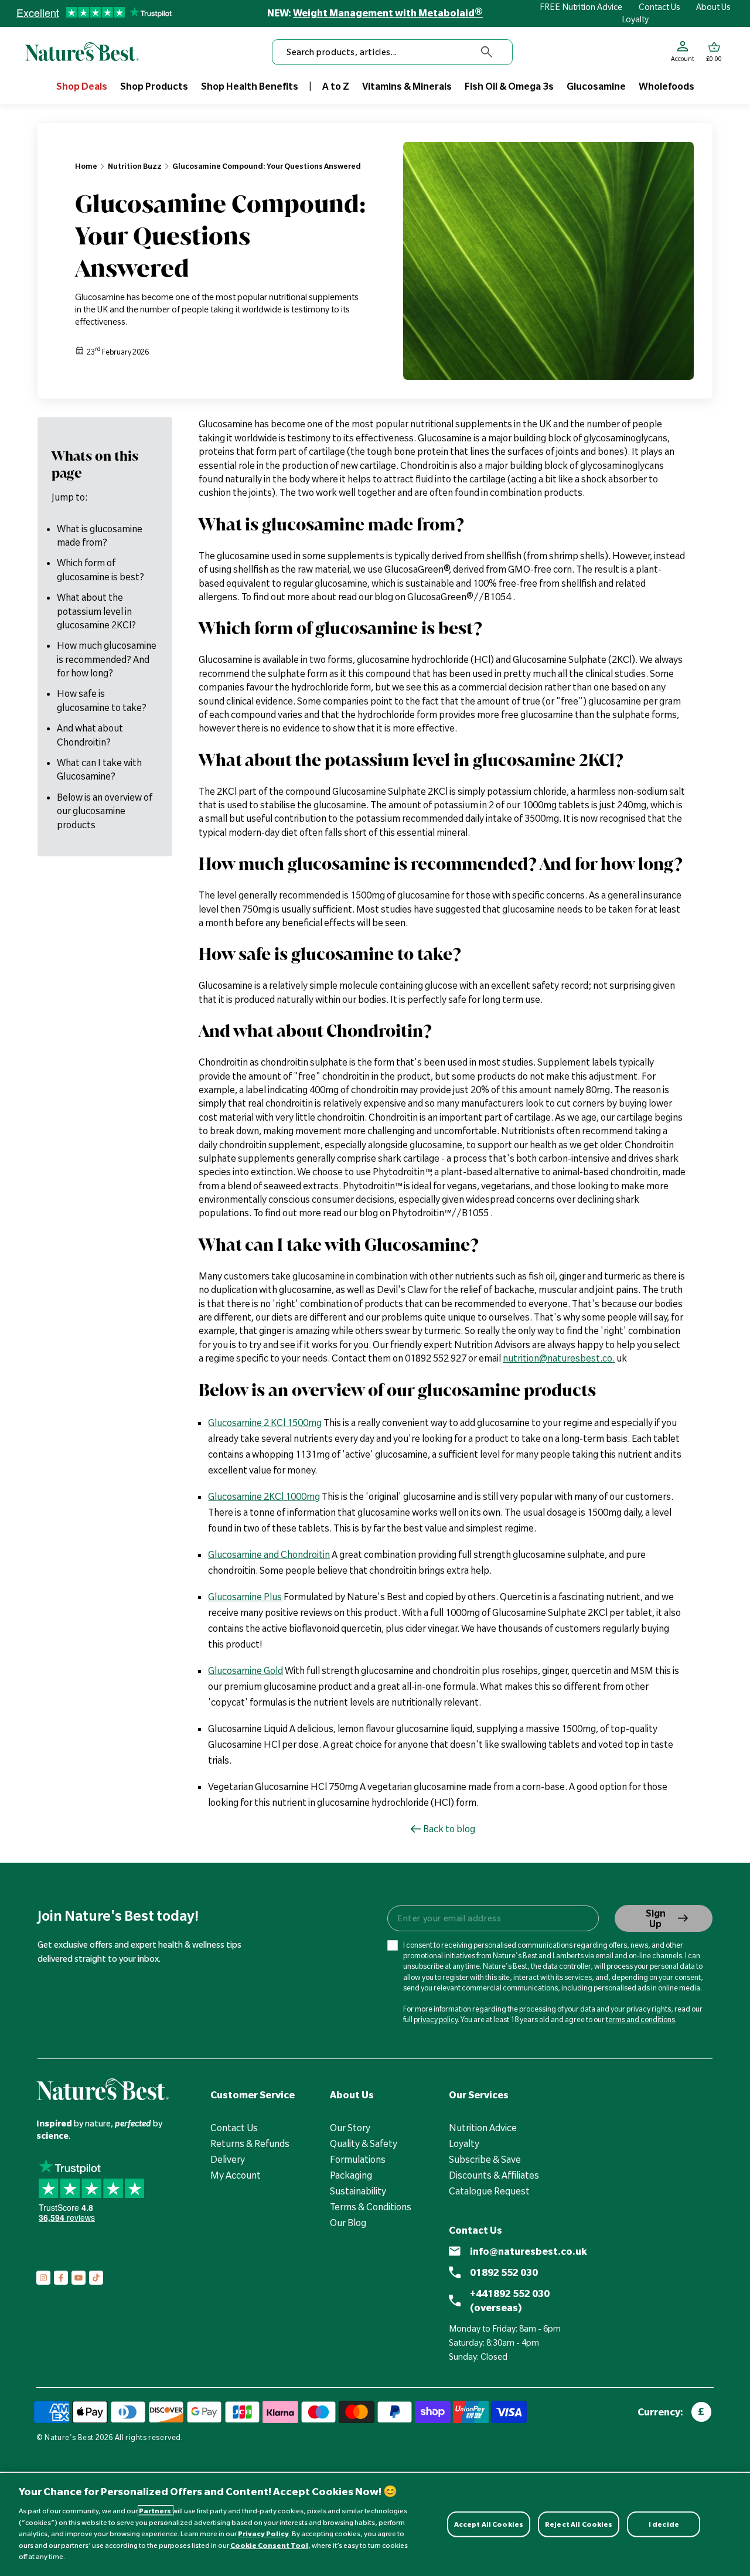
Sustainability (358, 2191)
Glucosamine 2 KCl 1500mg (265, 1423)
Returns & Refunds (250, 2143)
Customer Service (253, 2095)
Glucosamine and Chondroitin (269, 1554)
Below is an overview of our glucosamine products (105, 811)
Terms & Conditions (371, 2207)
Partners (156, 2511)
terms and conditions (640, 2019)
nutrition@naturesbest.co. (559, 1358)
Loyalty (635, 19)
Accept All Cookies (489, 2524)
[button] (714, 52)
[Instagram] (43, 2278)
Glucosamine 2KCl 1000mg (264, 1496)
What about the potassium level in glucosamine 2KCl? (96, 612)
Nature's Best (69, 2437)
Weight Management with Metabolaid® (388, 13)
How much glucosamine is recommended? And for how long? (107, 660)
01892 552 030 (504, 2272)
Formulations (358, 2159)
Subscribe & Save (485, 2159)
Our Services (479, 2095)
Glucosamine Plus (245, 1597)
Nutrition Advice (483, 2128)
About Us (713, 7)
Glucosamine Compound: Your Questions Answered (267, 166)
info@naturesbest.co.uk (529, 2251)
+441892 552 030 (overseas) (510, 2301)
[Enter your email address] (492, 1918)
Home (86, 166)
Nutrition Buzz (135, 166)
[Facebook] (61, 2278)
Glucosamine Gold (246, 1670)
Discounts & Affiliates (494, 2175)
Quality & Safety (364, 2143)
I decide (664, 2524)
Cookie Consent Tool (269, 2545)
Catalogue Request (489, 2191)
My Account (236, 2175)
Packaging (351, 2175)
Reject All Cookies (579, 2524)
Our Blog (348, 2223)
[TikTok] (96, 2278)
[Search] (487, 52)
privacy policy (436, 2019)
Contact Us (659, 7)
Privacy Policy (263, 2534)
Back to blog (449, 1829)
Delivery (228, 2159)
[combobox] (392, 52)
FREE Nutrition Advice (581, 7)
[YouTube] (79, 2278)
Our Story (350, 2128)
